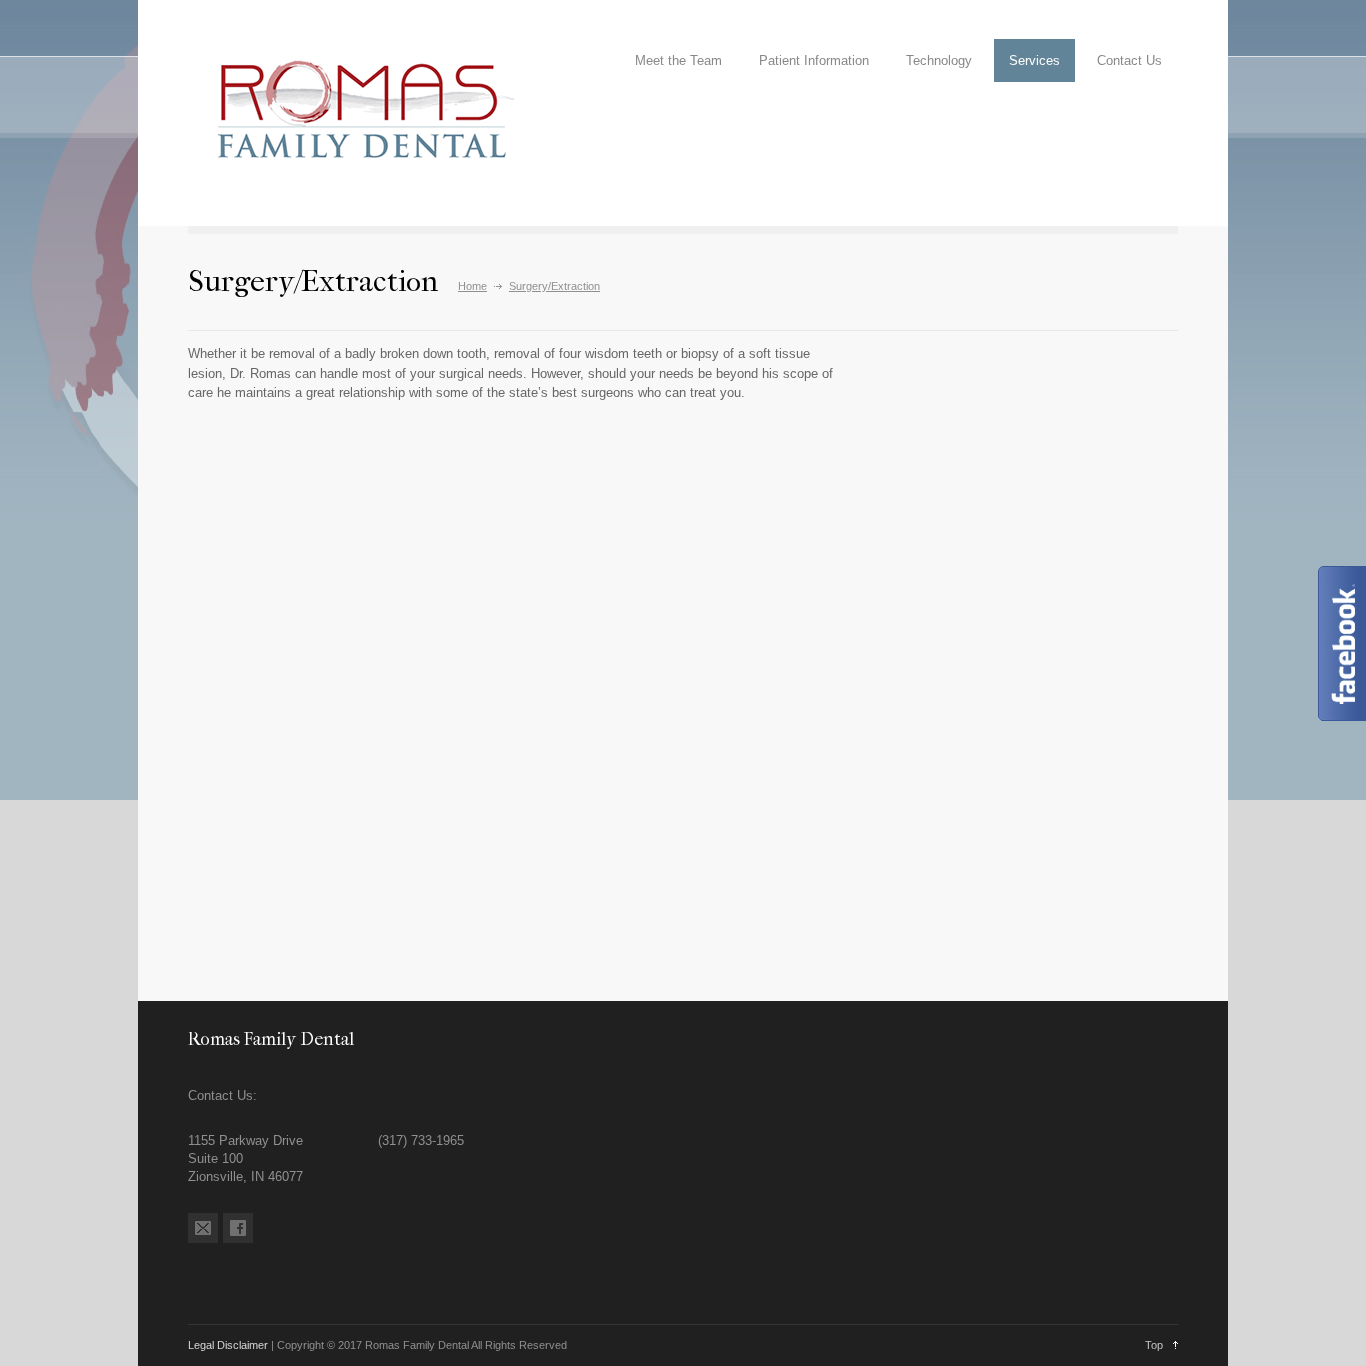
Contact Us (1129, 60)
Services (1034, 60)
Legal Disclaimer (228, 1345)
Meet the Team (678, 60)
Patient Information (814, 60)
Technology (939, 60)
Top (1154, 1345)
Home (472, 286)
